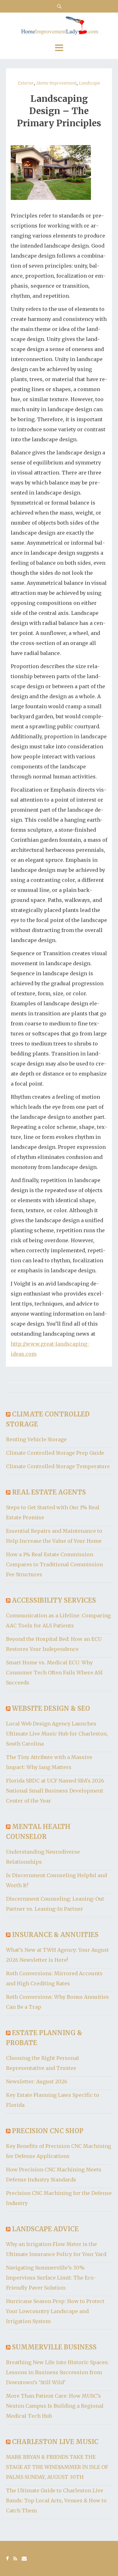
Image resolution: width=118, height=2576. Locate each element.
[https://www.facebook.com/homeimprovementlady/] (7, 2558)
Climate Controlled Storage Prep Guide (55, 1453)
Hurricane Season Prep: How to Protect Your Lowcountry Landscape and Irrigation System (55, 2311)
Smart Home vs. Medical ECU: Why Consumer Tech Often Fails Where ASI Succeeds (54, 1673)
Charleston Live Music (55, 2442)
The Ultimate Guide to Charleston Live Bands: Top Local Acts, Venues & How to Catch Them (56, 2500)
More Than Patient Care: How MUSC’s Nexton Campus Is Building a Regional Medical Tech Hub (55, 2406)
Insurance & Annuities (55, 1935)
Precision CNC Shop (48, 2131)
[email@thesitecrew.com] (24, 2558)
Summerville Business (54, 2347)
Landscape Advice (45, 2229)
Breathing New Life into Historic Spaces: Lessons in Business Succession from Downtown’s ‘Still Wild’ (57, 2372)
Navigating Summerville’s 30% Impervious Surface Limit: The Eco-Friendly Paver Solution (51, 2278)
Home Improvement (56, 83)
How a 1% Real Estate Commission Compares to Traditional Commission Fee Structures (54, 1564)
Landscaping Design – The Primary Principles (59, 111)
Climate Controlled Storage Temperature (58, 1466)
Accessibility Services (54, 1600)
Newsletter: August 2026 (37, 2081)
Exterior (26, 83)
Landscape (90, 83)
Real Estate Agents (49, 1492)
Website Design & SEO (51, 1708)
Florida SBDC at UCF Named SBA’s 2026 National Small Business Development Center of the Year (55, 1791)
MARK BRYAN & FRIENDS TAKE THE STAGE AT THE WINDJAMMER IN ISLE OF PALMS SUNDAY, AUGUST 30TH (57, 2467)
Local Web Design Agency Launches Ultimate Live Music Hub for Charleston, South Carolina (57, 1734)
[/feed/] (15, 2558)
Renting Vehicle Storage (36, 1439)
